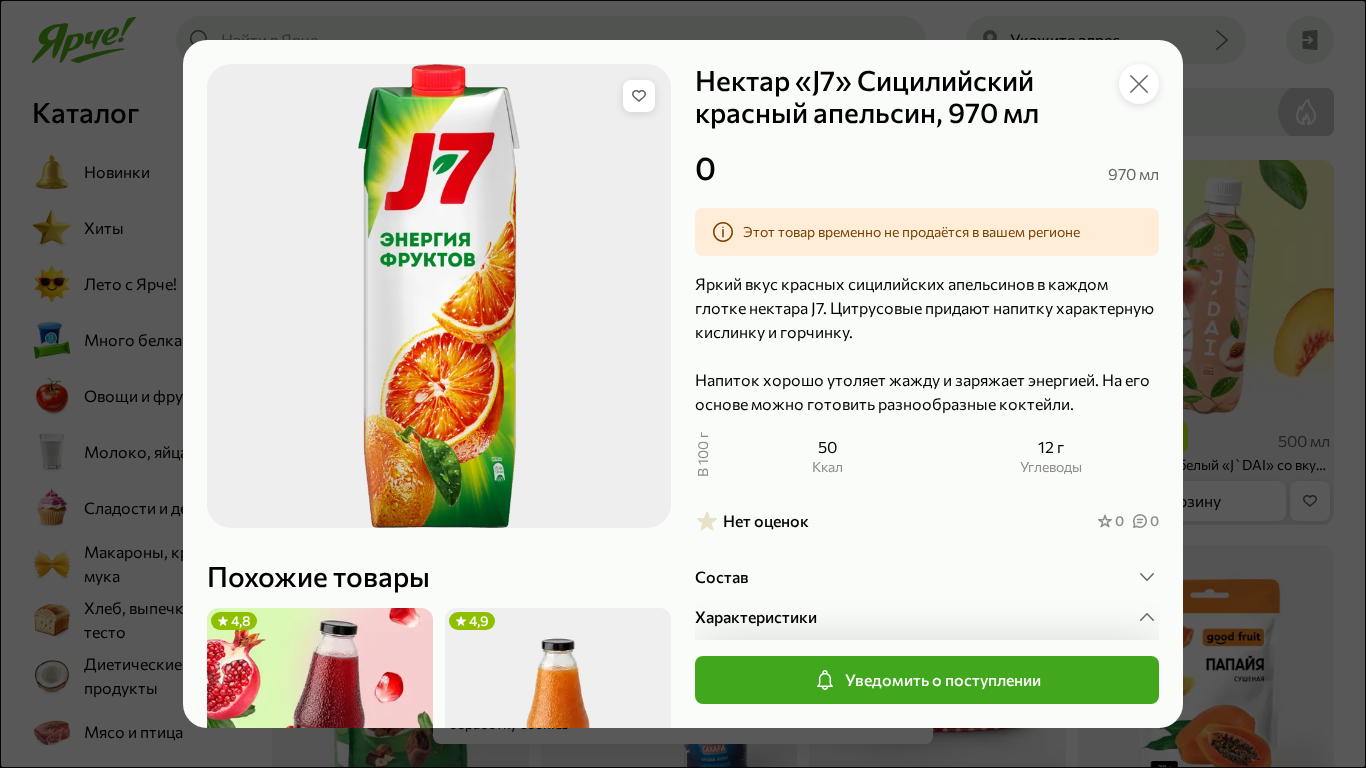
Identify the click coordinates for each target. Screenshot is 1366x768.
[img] (639, 96)
